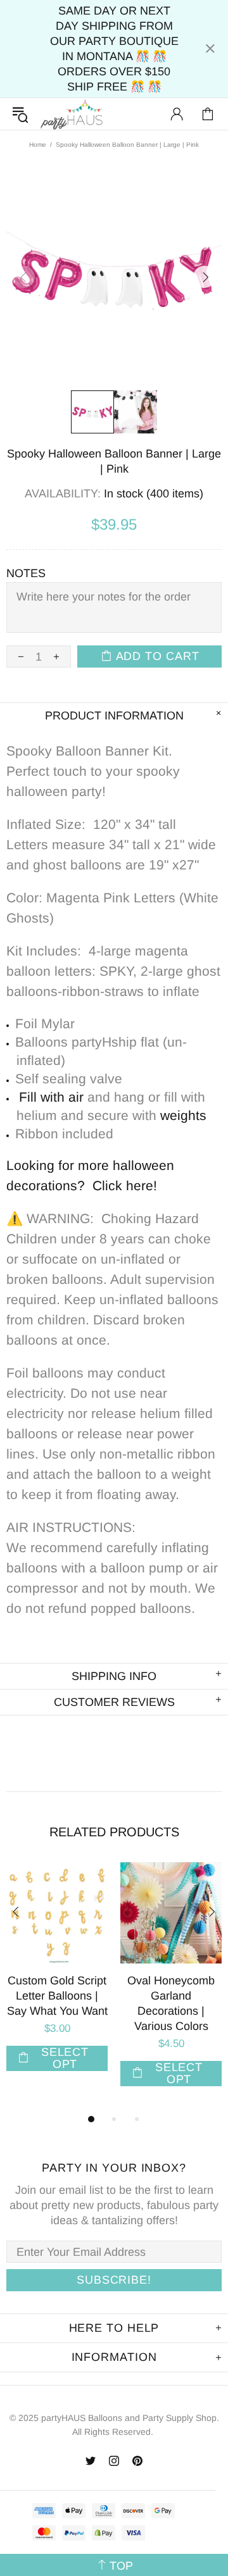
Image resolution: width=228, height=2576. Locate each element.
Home (38, 145)
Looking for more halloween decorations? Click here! (90, 1175)
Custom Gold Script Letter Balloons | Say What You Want (57, 1996)
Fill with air (51, 1097)
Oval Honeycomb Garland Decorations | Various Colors (171, 2003)
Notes (26, 573)
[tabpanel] (57, 1982)
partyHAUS (72, 114)
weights (183, 1115)
